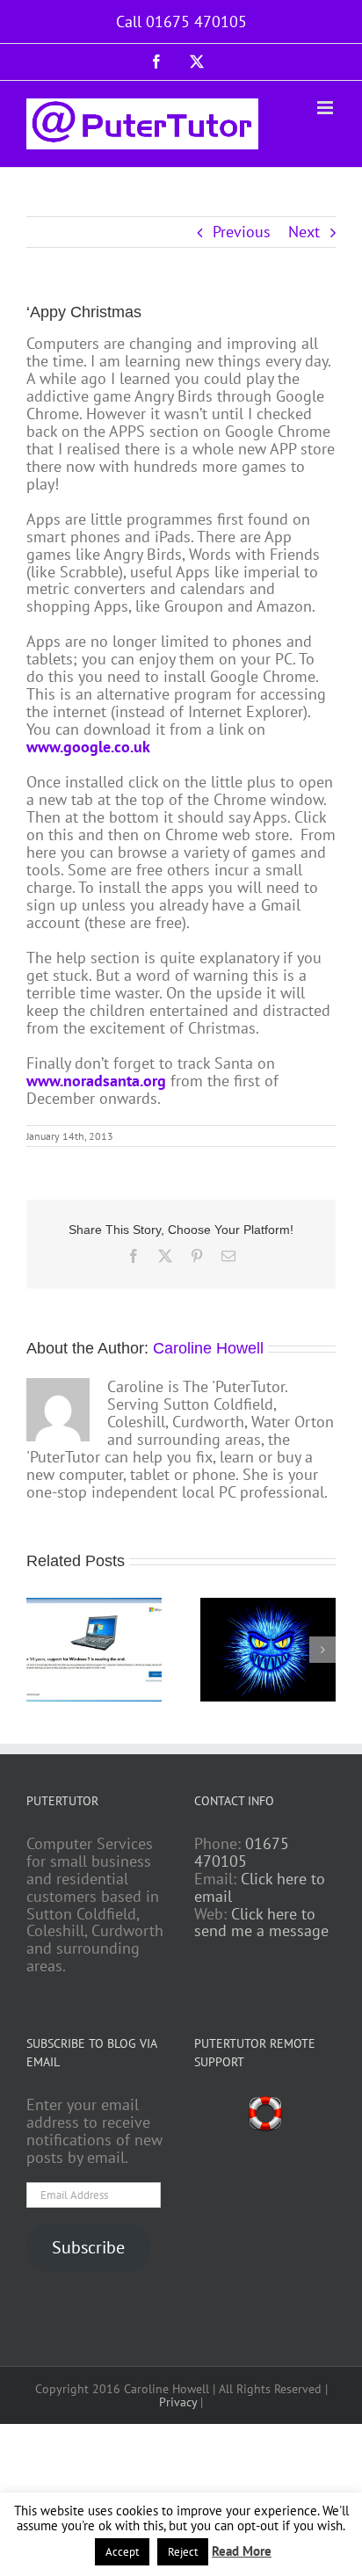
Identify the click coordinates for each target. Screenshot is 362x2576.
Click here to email (260, 1887)
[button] (40, 1650)
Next (304, 232)
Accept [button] (122, 2552)
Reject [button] (183, 2552)
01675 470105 (242, 1852)
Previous (242, 232)
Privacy (178, 2402)
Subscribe (88, 2247)
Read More (242, 2552)
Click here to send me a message (261, 1923)
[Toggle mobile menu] (326, 108)
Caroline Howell (208, 1348)
